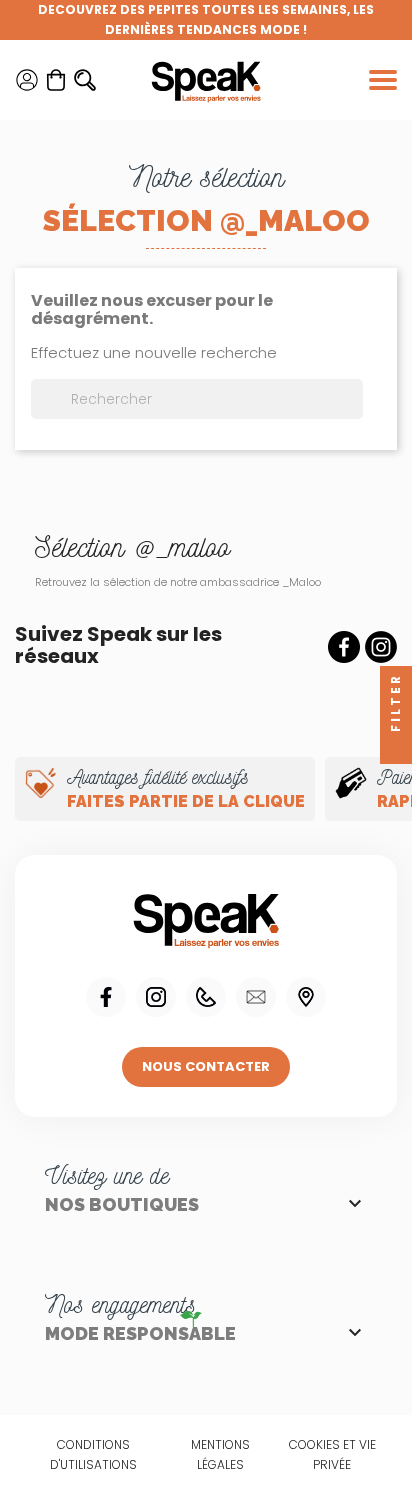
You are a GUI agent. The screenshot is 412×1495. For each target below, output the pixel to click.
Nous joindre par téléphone (206, 997)
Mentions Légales (220, 1454)
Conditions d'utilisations (93, 1454)
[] (355, 413)
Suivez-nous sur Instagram (381, 647)
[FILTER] (396, 748)
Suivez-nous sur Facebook (344, 647)
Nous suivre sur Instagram (156, 997)
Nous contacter (206, 1066)
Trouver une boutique (306, 997)
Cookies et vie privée (332, 1454)
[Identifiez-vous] (27, 80)
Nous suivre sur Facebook (106, 997)
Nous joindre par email (256, 997)
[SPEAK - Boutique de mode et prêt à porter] (206, 80)
